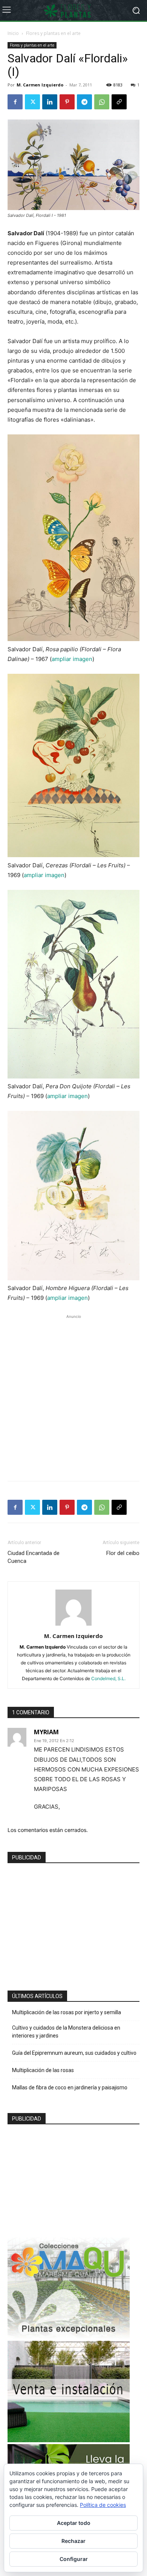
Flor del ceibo (123, 1553)
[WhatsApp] (102, 102)
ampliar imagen (72, 659)
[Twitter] (32, 102)
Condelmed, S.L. (108, 1678)
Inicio (13, 33)
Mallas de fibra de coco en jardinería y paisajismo (70, 2087)
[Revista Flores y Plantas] (73, 11)
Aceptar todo (74, 2523)
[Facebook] (15, 102)
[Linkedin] (50, 102)
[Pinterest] (67, 102)
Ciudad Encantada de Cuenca (34, 1557)
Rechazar (73, 2541)
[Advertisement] (73, 1394)
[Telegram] (84, 102)
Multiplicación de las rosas (43, 2070)
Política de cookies (103, 2505)
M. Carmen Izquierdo (40, 85)
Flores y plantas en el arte (53, 33)
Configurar (74, 2559)
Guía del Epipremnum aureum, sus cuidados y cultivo (74, 2053)
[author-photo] (73, 1625)
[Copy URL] (119, 102)
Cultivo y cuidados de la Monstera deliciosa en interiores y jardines (66, 2032)
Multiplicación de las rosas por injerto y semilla (67, 2012)
